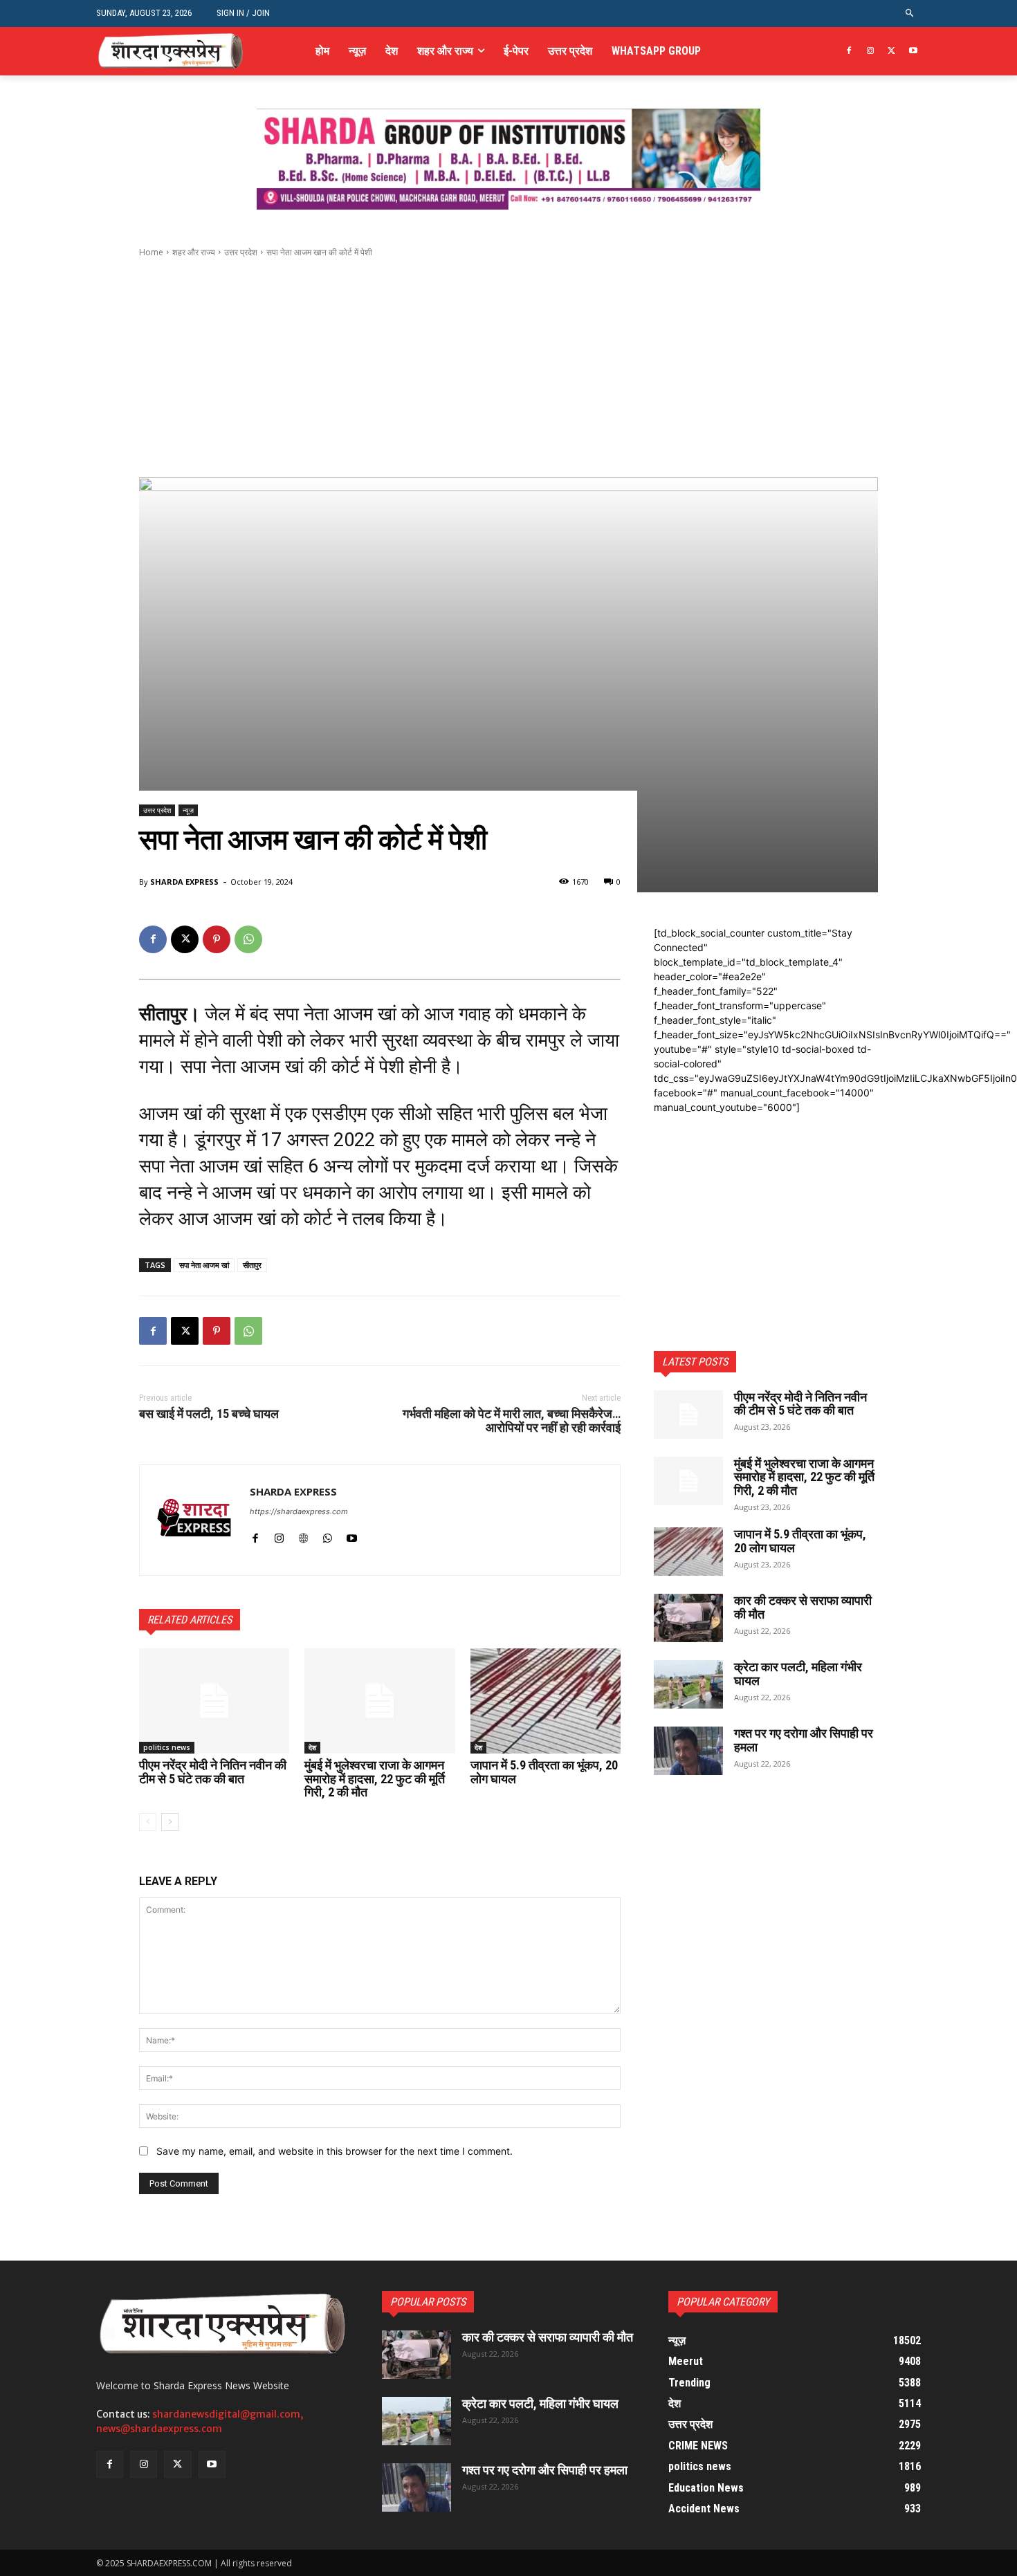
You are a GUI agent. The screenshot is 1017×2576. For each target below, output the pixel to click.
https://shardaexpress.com (299, 1511)
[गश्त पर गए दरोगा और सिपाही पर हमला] (688, 1751)
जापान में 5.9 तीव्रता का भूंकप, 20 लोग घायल (544, 1772)
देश (312, 1747)
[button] (910, 13)
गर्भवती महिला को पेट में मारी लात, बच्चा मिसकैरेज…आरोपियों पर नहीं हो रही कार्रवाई (512, 1420)
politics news (167, 1747)
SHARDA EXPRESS (184, 882)
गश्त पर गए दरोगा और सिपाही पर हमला (804, 1740)
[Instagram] (871, 52)
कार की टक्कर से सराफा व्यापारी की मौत (803, 1607)
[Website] (303, 1535)
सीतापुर (252, 1265)
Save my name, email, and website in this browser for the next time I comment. (335, 2151)
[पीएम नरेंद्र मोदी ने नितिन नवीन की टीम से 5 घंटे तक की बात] (214, 1701)
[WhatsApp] (248, 939)
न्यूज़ (188, 810)
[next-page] (170, 1822)
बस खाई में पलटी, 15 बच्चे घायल (209, 1414)
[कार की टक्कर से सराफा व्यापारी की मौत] (688, 1618)
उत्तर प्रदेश (241, 252)
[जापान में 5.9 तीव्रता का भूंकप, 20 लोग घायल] (546, 1701)
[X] (891, 52)
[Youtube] (913, 52)
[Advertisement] (508, 368)
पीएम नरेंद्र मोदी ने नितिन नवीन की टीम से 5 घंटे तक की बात (213, 1772)
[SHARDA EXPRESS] (195, 1520)
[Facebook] (849, 52)
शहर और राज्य (194, 252)
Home (151, 252)
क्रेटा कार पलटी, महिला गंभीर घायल (798, 1674)
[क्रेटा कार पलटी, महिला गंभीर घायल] (688, 1684)
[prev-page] (148, 1822)
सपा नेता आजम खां (204, 1265)
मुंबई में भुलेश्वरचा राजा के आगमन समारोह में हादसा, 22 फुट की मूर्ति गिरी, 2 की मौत (375, 1779)
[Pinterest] (217, 939)
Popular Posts (428, 2302)
